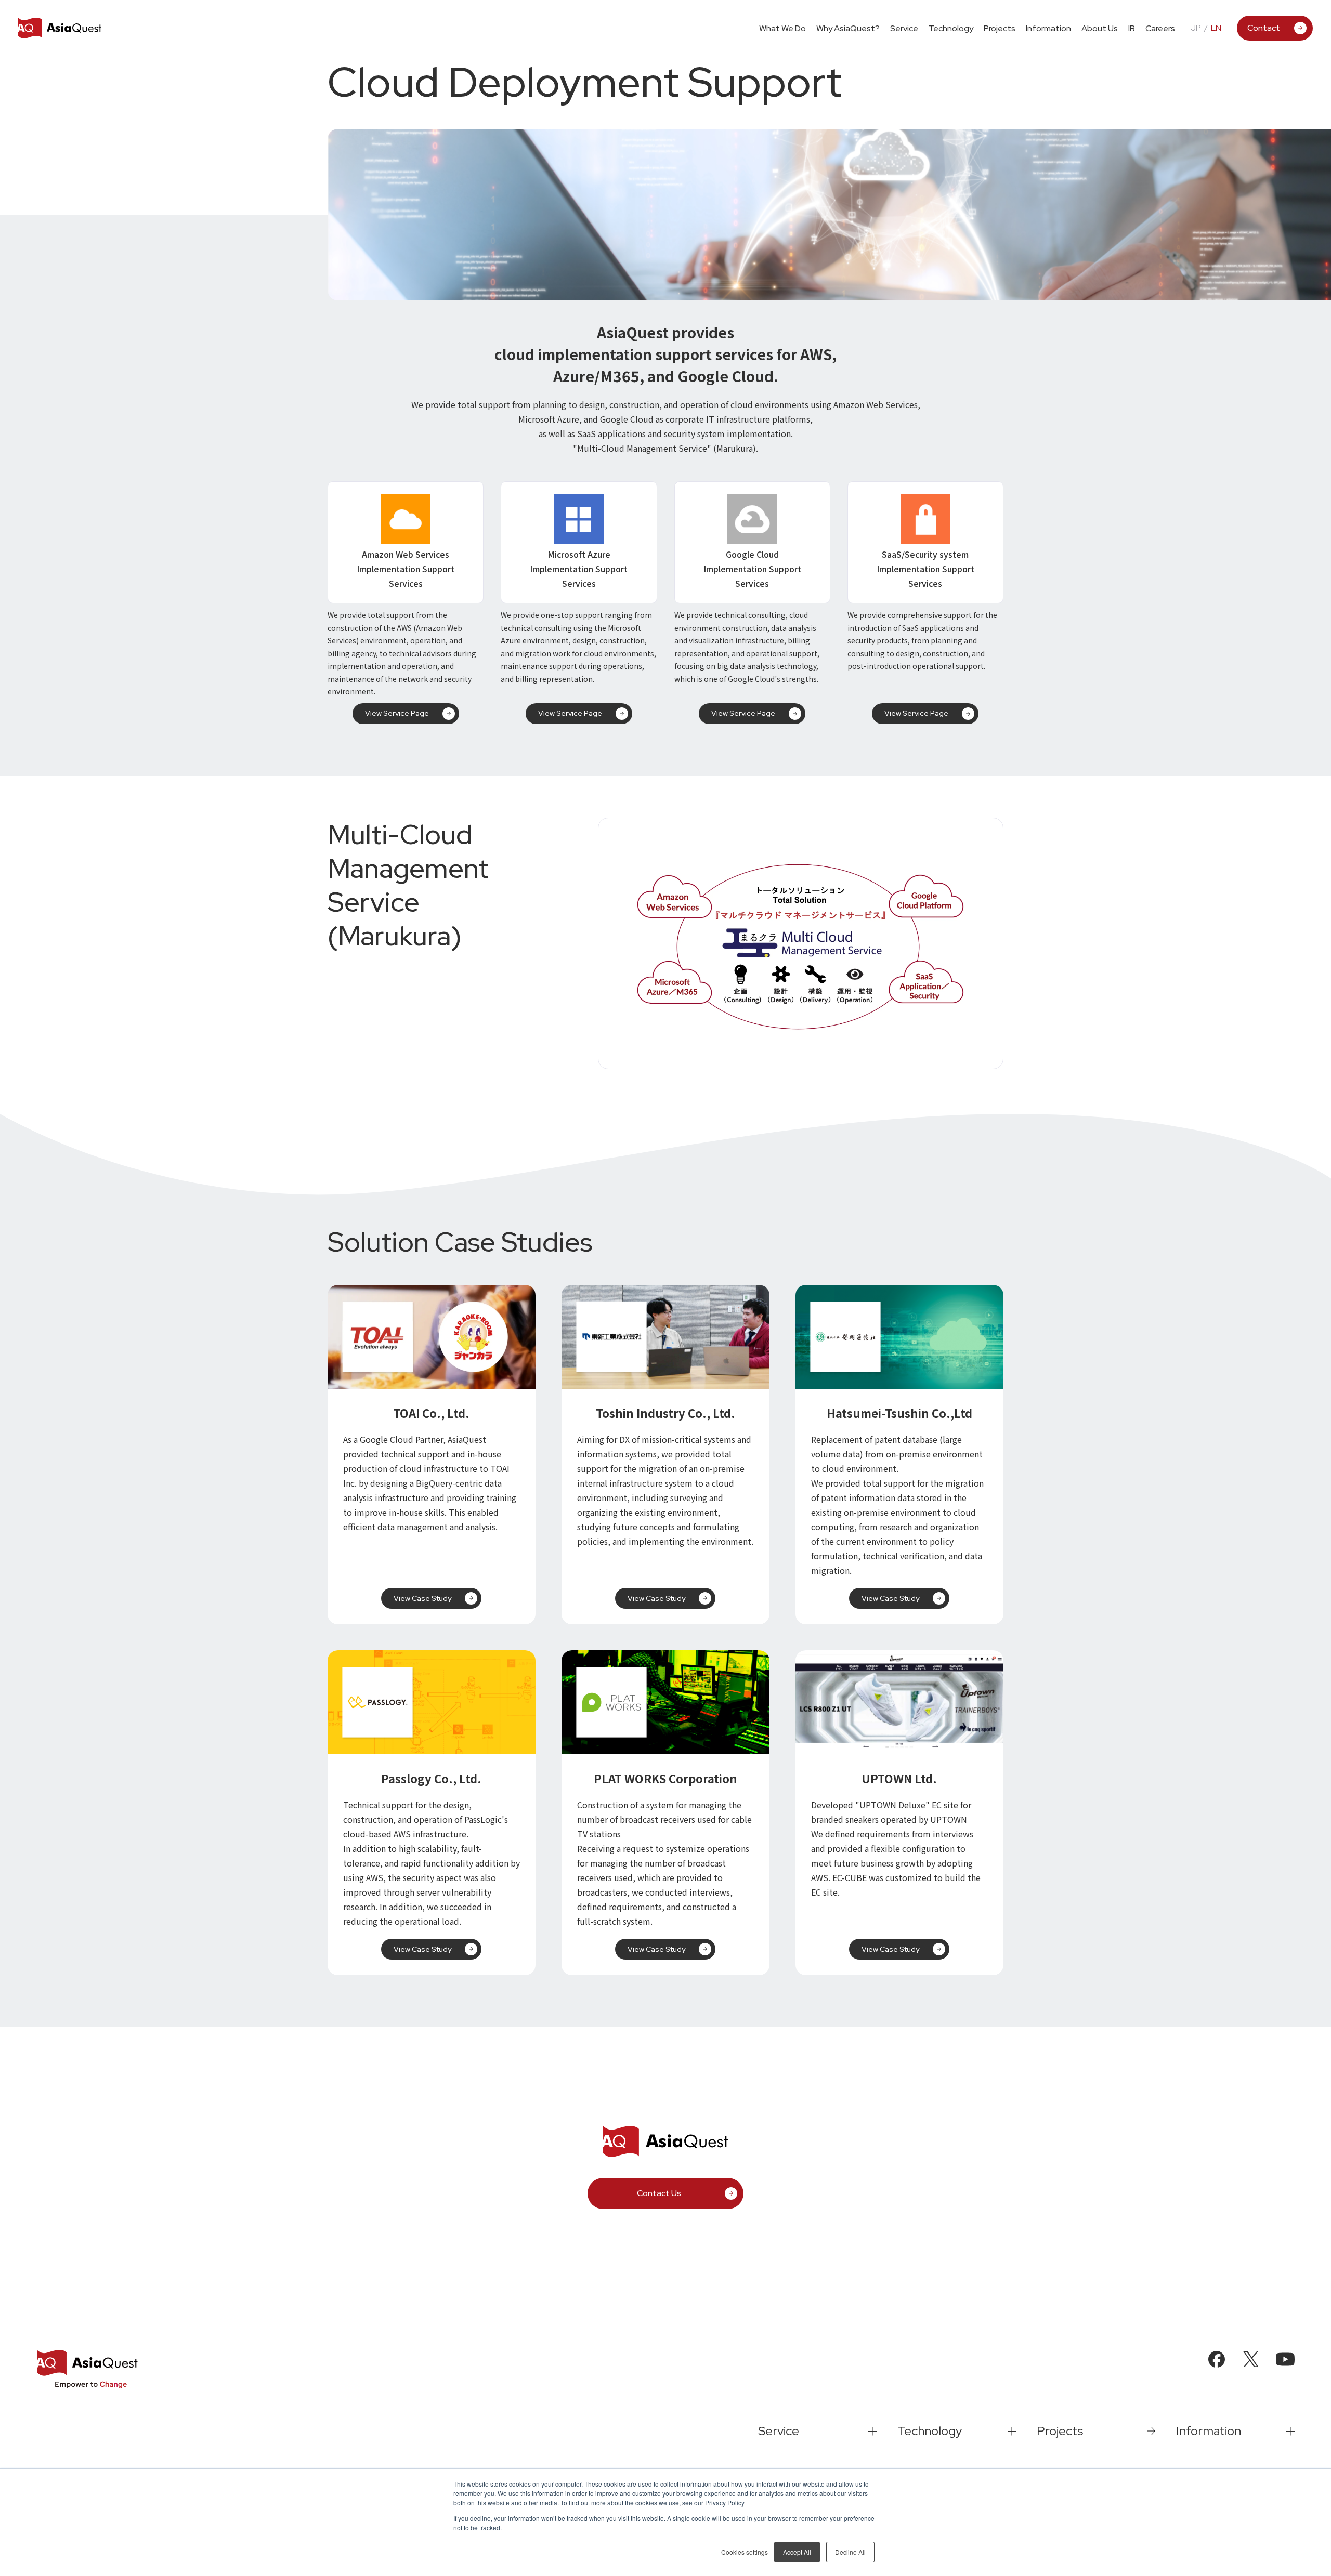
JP (1196, 28)
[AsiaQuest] (60, 28)
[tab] (904, 28)
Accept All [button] (797, 2552)
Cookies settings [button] (745, 2552)
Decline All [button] (850, 2552)
